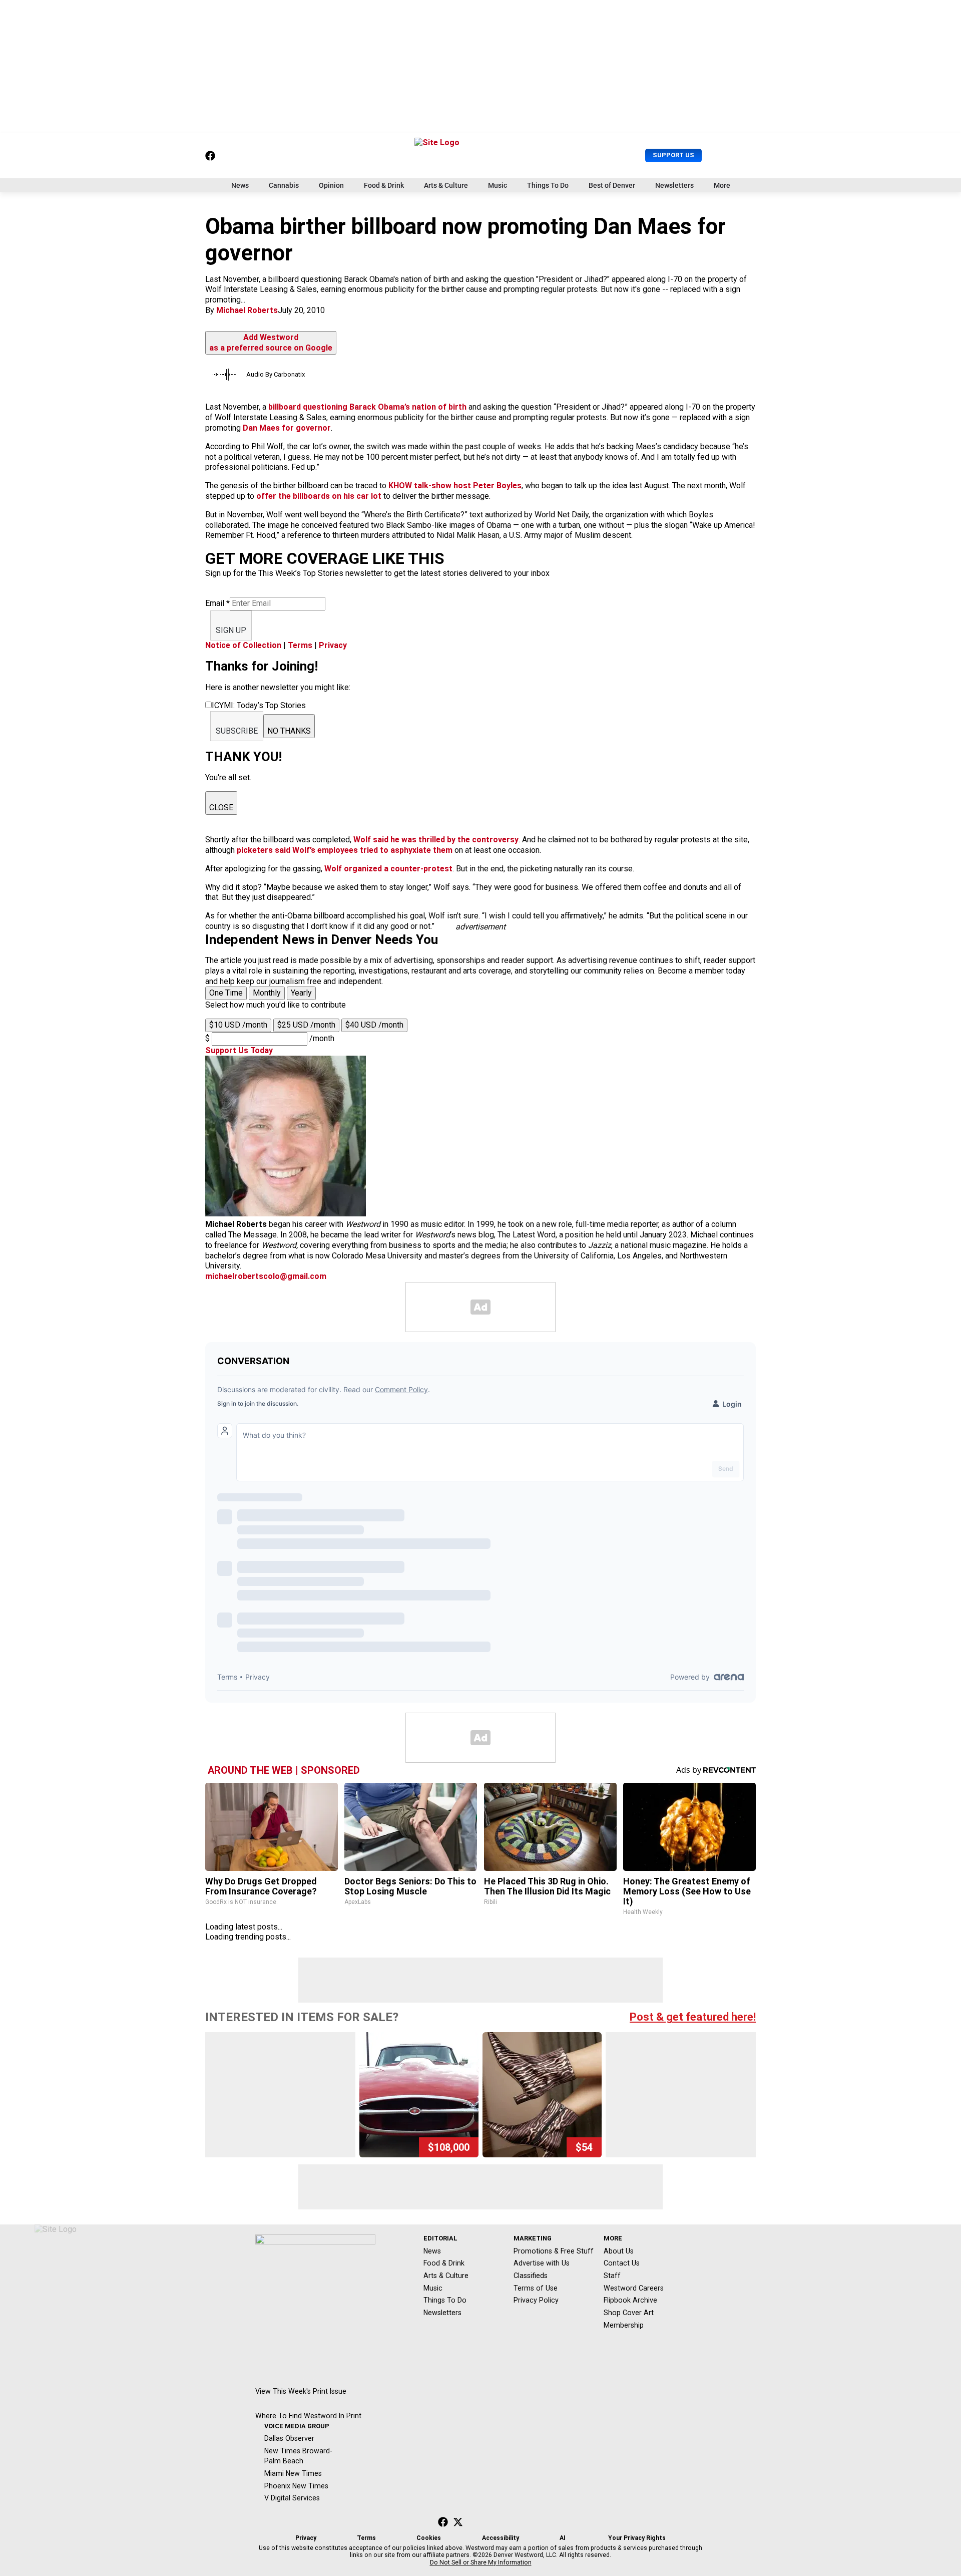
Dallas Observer (289, 2438)
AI (563, 2538)
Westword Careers (634, 2288)
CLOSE (221, 808)
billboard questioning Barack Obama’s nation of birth (367, 407)
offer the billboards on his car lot (319, 496)
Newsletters (674, 185)
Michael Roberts (247, 310)
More (722, 185)
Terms (300, 645)
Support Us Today (239, 1050)
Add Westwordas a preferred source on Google (271, 343)
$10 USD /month (238, 1025)
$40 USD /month (374, 1025)
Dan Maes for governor (287, 428)
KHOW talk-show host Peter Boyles (455, 486)
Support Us (673, 155)
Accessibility (501, 2538)
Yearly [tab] (301, 993)
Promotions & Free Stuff (554, 2251)
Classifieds (531, 2276)
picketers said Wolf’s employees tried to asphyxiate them (345, 850)
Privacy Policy (536, 2300)
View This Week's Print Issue (301, 2391)
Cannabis (284, 185)
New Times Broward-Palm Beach (298, 2456)
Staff (612, 2276)
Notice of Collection (243, 645)
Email (217, 603)
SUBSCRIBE (237, 731)
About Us (619, 2251)
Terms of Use (536, 2288)
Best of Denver (612, 185)
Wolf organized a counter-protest (388, 869)
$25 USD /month (306, 1025)
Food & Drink (384, 185)
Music (498, 185)
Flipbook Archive (630, 2300)
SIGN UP (231, 630)
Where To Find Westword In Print (308, 2416)
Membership (624, 2325)
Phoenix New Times (296, 2486)
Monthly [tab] (267, 993)
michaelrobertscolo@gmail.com (266, 1276)
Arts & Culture (446, 185)
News (240, 185)
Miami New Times (293, 2473)
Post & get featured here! (693, 2017)
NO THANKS (289, 731)
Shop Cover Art (629, 2313)
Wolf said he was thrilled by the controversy (436, 840)
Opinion (331, 185)
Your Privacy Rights (637, 2538)
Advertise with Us (542, 2263)
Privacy (333, 645)
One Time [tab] (226, 993)
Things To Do (548, 185)
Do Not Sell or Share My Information (481, 2562)
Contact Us (622, 2263)
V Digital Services (292, 2498)
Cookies (429, 2538)
